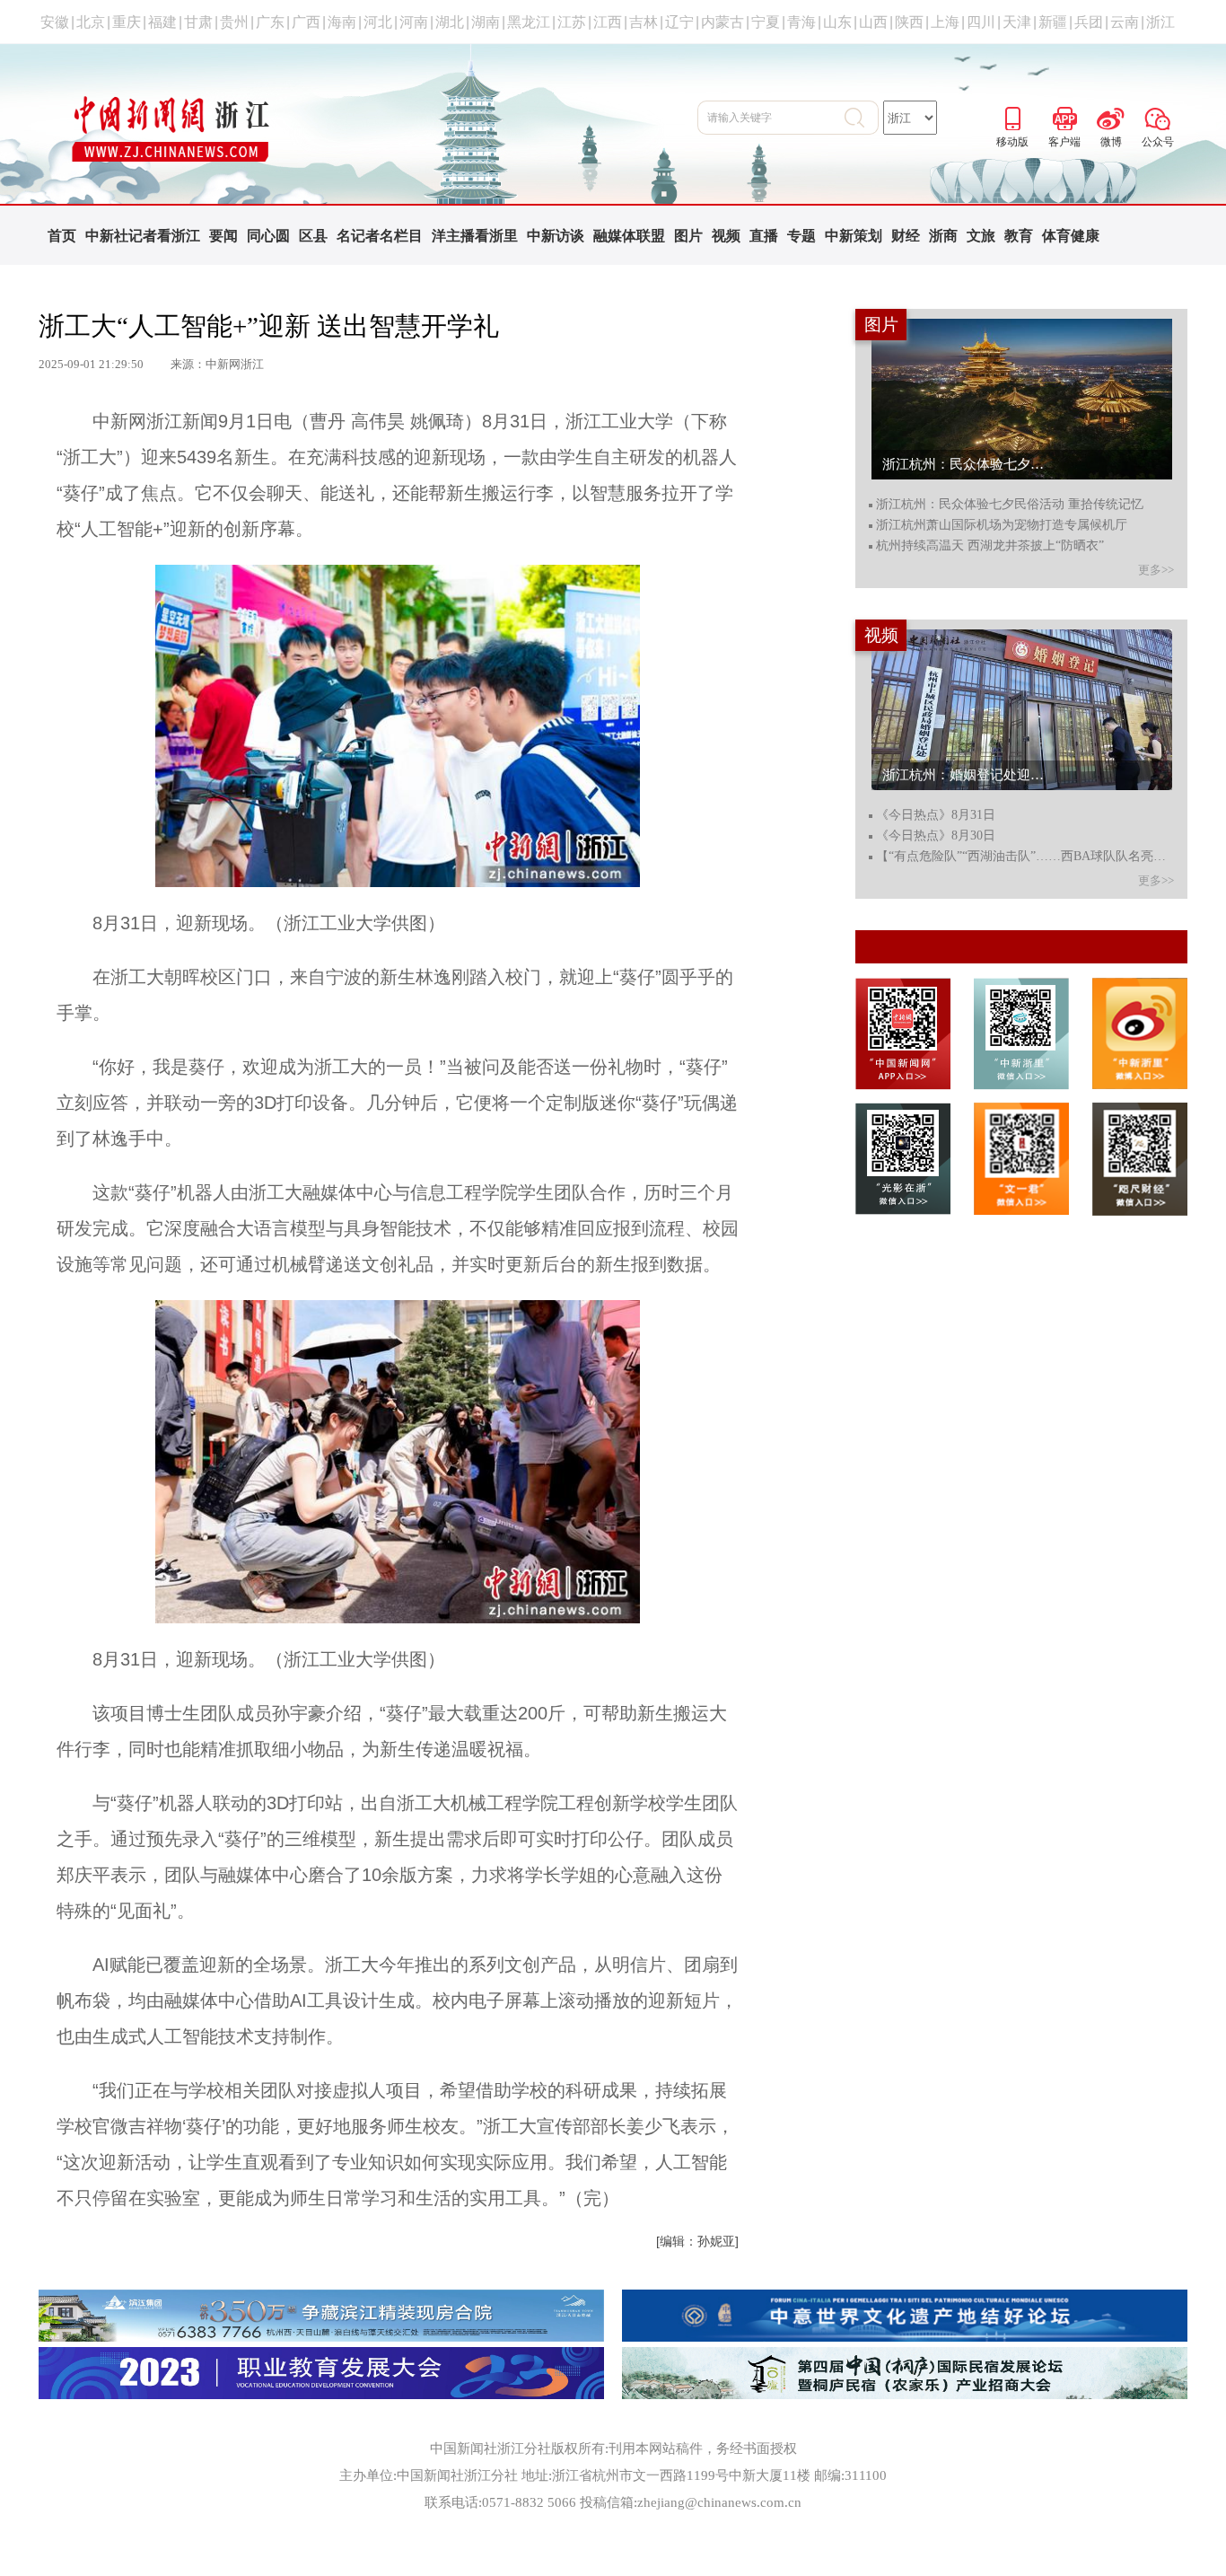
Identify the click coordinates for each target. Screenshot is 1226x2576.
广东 (270, 22)
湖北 (450, 22)
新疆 (1053, 22)
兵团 (1089, 22)
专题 (801, 236)
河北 (378, 22)
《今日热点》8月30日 (936, 836)
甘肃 (198, 22)
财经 (906, 236)
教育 (1019, 236)
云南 (1125, 22)
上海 (945, 22)
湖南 (486, 22)
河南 (414, 22)
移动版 (1012, 116)
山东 (837, 22)
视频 (726, 236)
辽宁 (679, 22)
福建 (162, 22)
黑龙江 (529, 22)
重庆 (127, 22)
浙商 (943, 236)
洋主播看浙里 (475, 236)
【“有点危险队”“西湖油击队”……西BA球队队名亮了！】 (1024, 857)
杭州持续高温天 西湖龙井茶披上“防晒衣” (990, 546)
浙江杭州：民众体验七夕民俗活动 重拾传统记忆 (1010, 505)
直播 (764, 236)
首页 (62, 236)
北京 (91, 22)
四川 (981, 22)
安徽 (55, 22)
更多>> (1156, 570)
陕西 (909, 22)
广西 (306, 22)
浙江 (1160, 22)
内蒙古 (722, 22)
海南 (342, 22)
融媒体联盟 (629, 236)
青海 (801, 22)
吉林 (644, 22)
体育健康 (1071, 236)
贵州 (234, 22)
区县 (313, 236)
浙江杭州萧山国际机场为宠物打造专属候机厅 (1002, 525)
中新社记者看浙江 (143, 236)
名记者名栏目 (380, 236)
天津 (1017, 22)
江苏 (572, 22)
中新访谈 (556, 236)
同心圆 (268, 236)
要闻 (223, 236)
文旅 (981, 236)
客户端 (1064, 116)
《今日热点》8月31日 (936, 815)
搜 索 (862, 118)
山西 (873, 22)
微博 (1111, 116)
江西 (608, 22)
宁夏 (766, 22)
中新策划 (854, 236)
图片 (688, 236)
